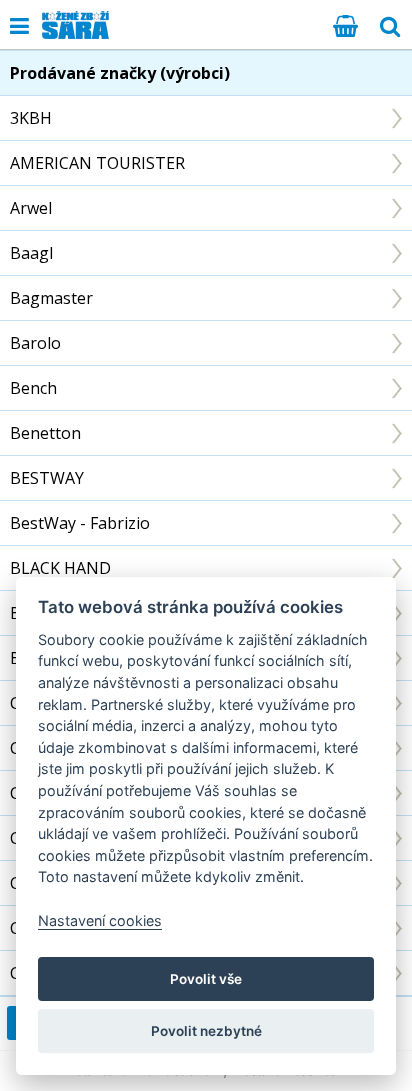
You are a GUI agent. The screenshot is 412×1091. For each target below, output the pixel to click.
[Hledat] (390, 25)
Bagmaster (51, 298)
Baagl (31, 253)
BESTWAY (47, 478)
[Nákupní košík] (345, 25)
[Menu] (19, 25)
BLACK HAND (60, 568)
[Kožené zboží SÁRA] (75, 25)
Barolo (35, 343)
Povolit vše (206, 979)
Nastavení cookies (100, 920)
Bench (33, 388)
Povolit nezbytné (206, 1031)
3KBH (31, 118)
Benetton (45, 433)
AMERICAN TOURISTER (97, 163)
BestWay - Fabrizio (80, 523)
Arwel (31, 208)
